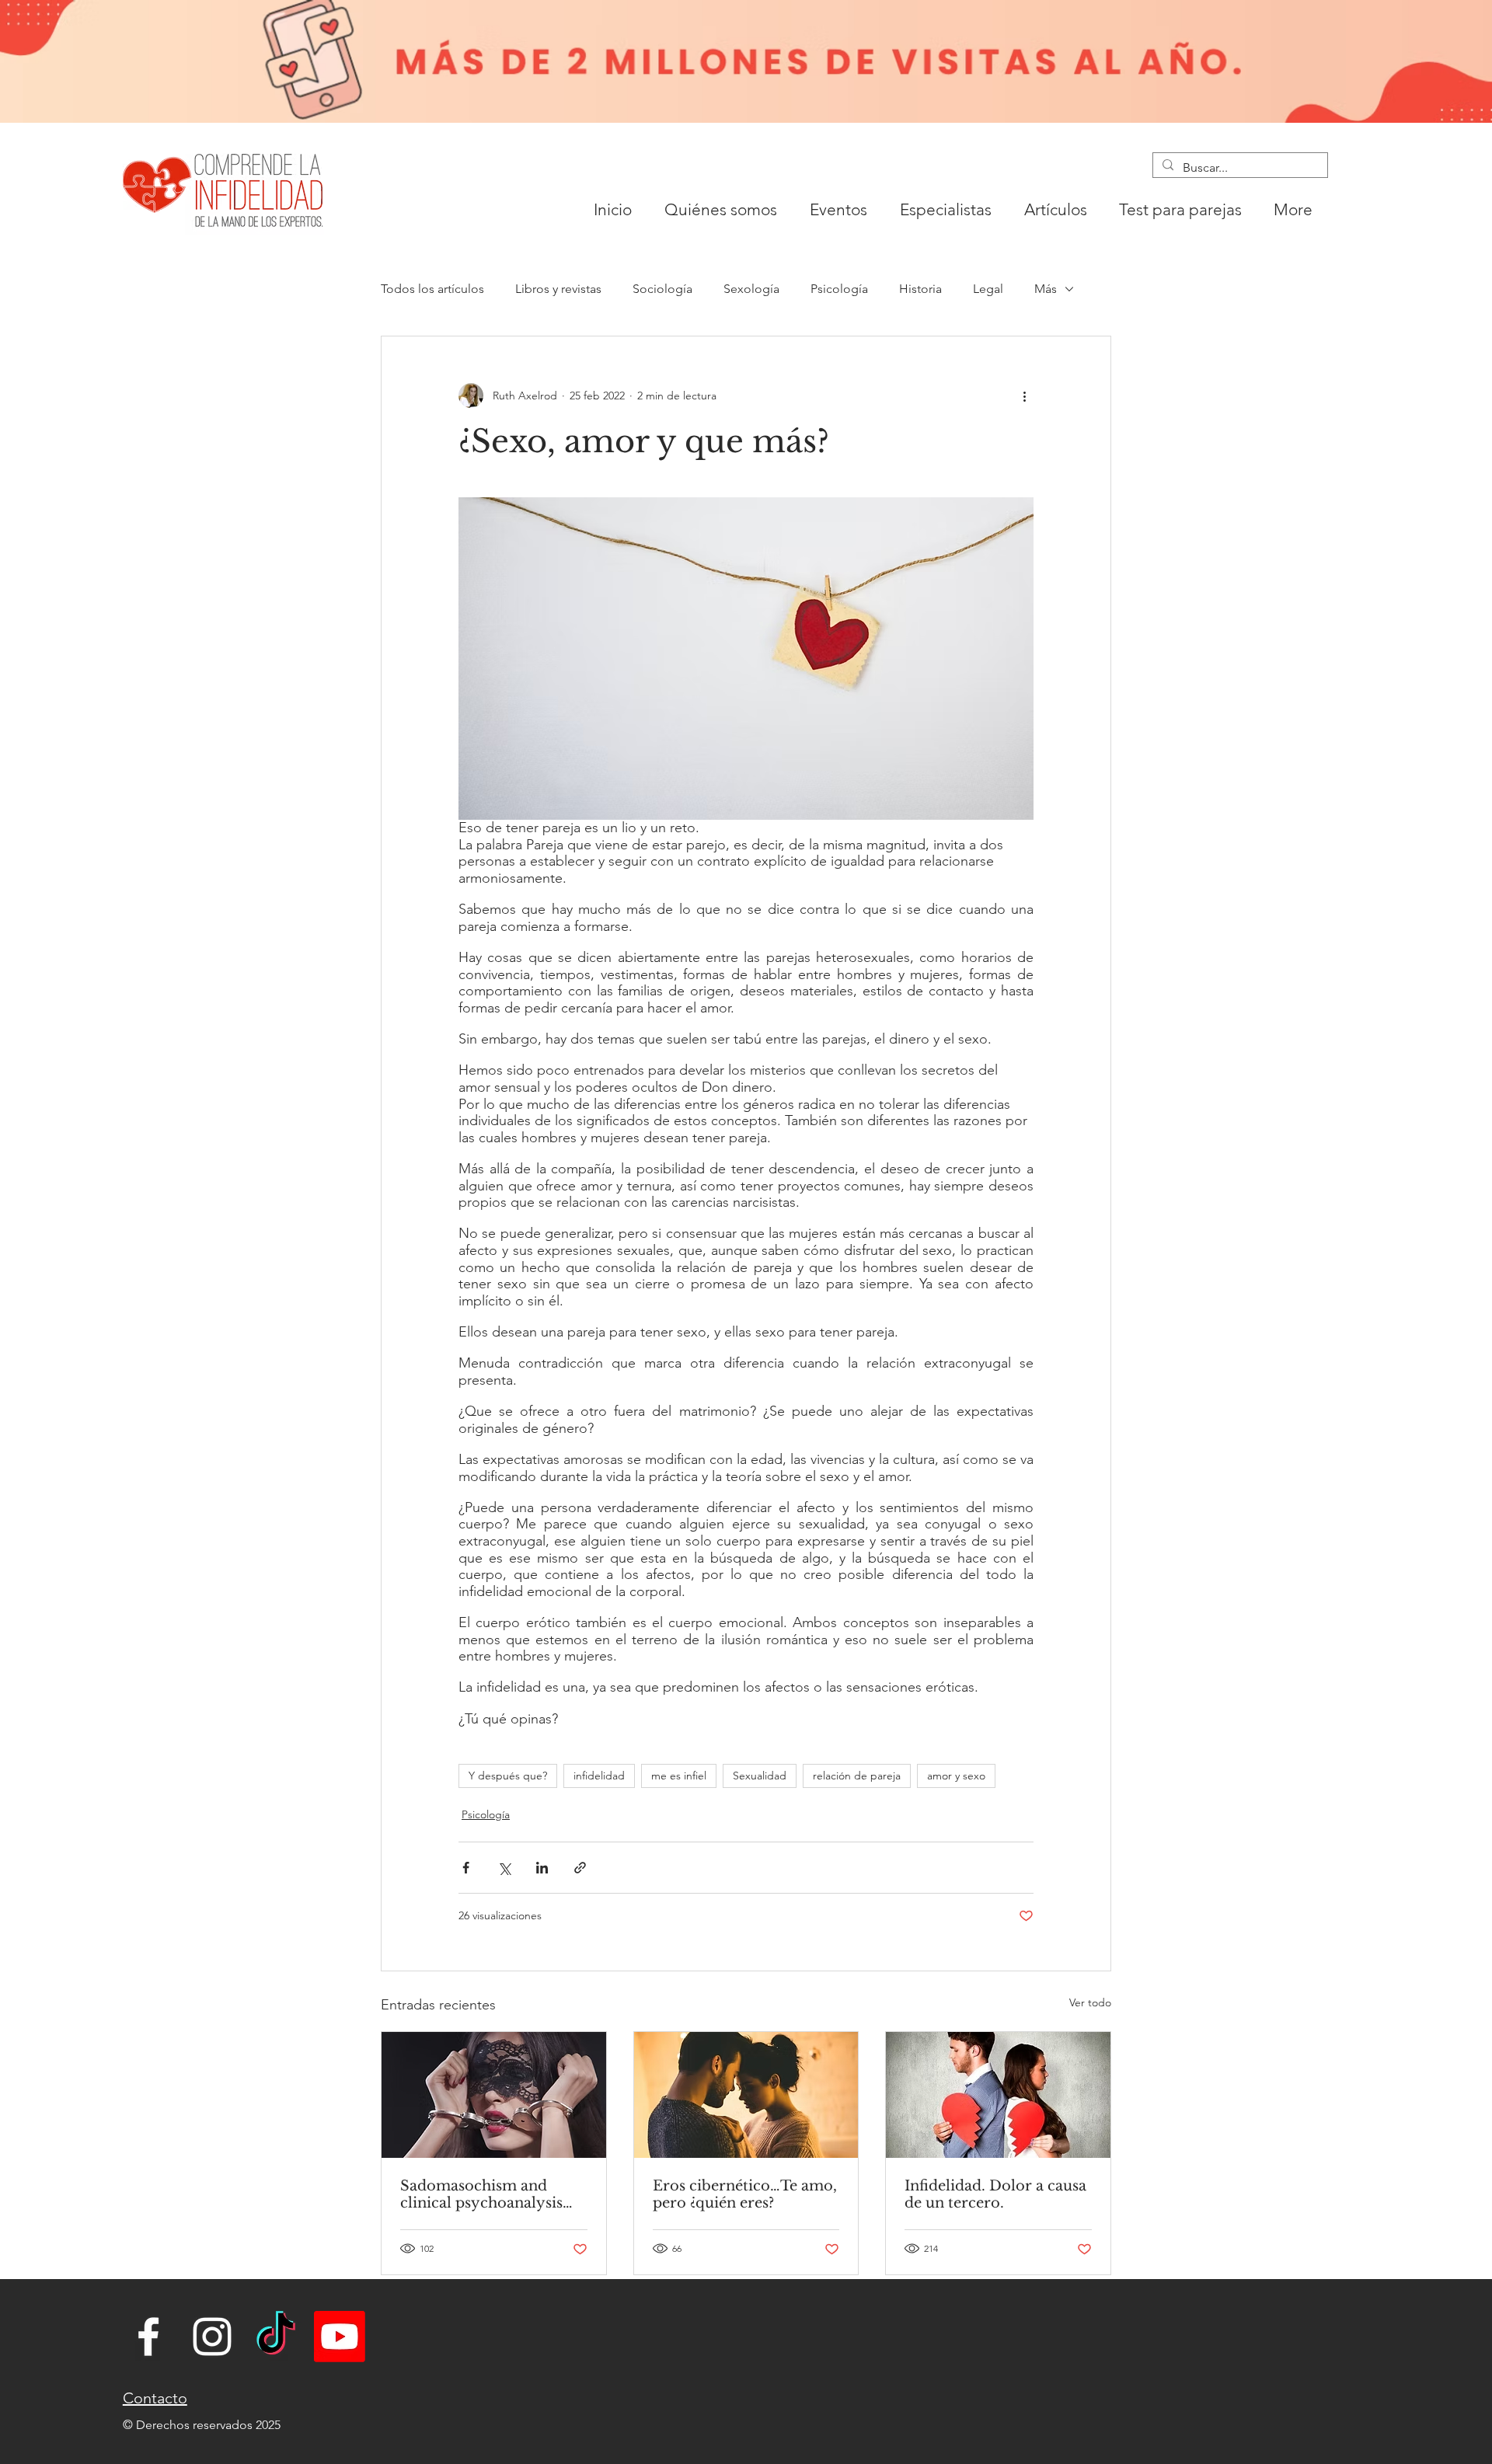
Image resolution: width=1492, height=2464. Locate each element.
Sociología (662, 289)
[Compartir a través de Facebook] (466, 1868)
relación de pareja (857, 1776)
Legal (988, 289)
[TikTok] (276, 2337)
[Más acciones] (1024, 396)
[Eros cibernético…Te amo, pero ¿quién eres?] (746, 2095)
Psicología (839, 289)
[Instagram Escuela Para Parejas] (212, 2337)
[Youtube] (340, 2337)
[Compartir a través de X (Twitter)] (504, 1868)
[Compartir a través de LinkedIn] (542, 1868)
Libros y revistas (558, 289)
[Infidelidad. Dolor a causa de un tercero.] (998, 2095)
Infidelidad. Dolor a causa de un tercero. (995, 2194)
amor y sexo (956, 1776)
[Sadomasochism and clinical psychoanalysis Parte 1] (494, 2095)
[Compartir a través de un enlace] (580, 1868)
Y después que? (508, 1776)
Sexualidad (760, 1776)
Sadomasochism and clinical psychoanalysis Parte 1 (481, 2194)
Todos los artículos (432, 289)
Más (1046, 289)
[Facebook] (148, 2337)
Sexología (751, 289)
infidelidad (599, 1776)
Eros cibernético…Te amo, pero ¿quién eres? (745, 2194)
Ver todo (1090, 2002)
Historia (920, 289)
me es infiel (679, 1776)
